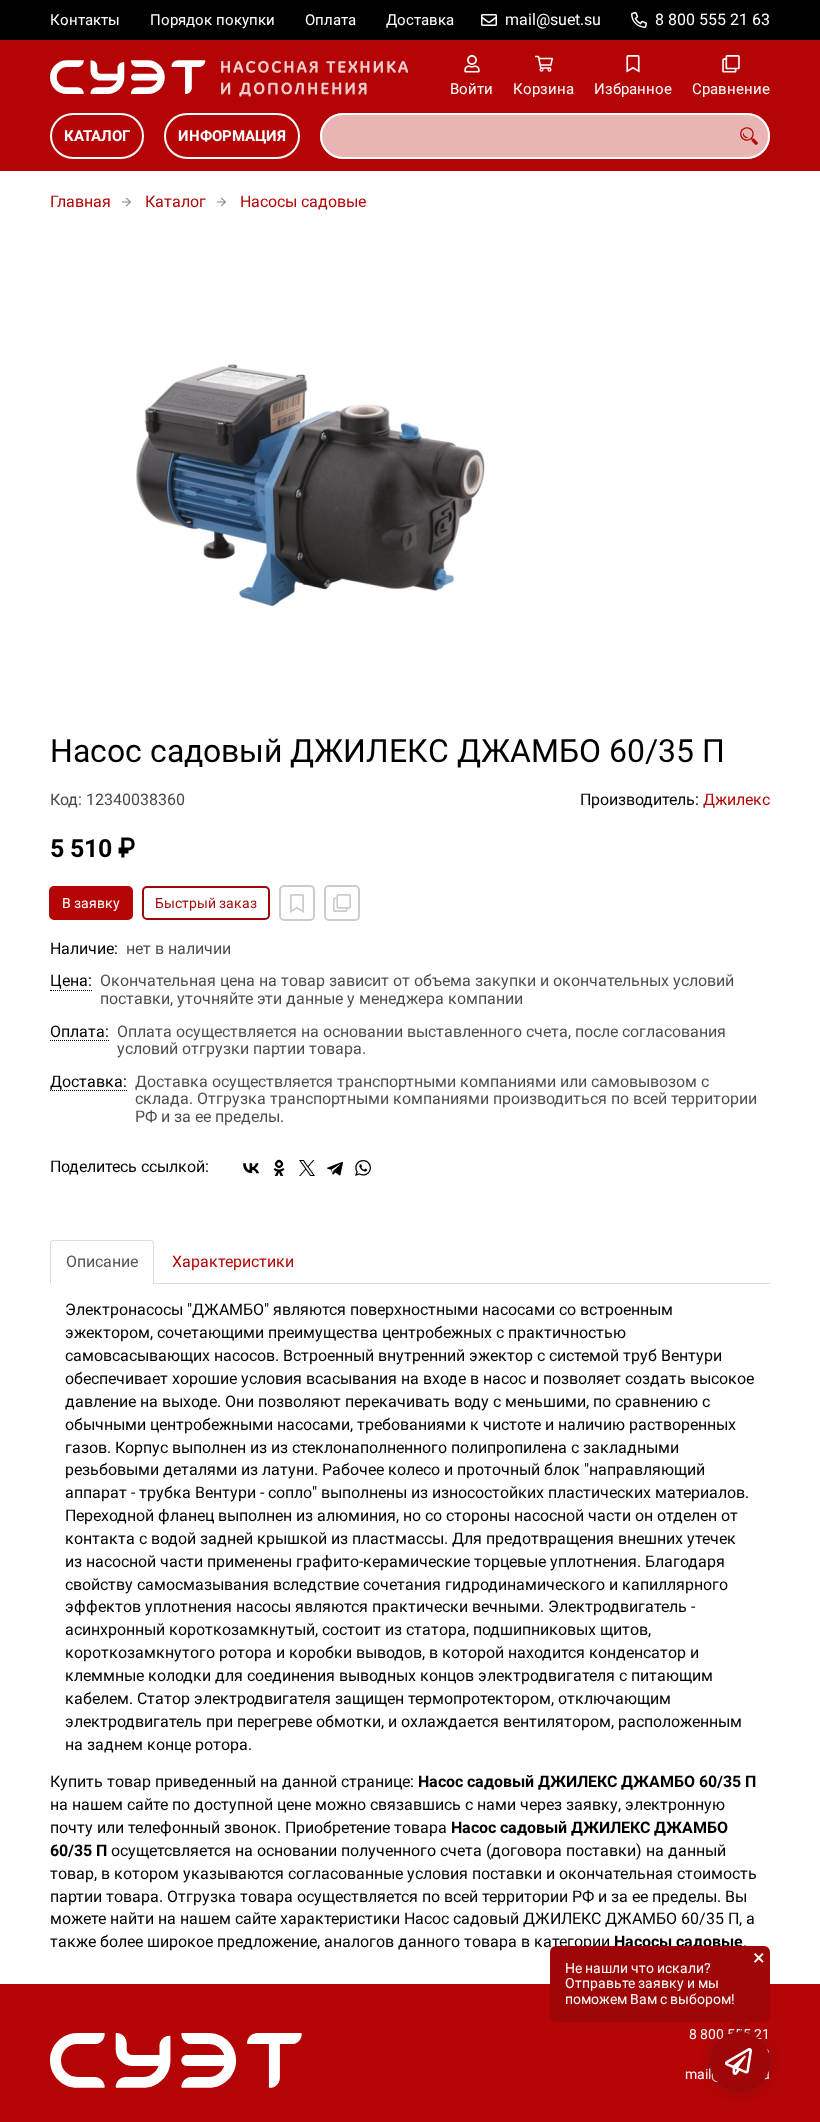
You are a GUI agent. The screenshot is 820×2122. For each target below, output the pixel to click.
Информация (232, 136)
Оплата (330, 20)
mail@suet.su (553, 19)
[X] (307, 1168)
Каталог (97, 136)
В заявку (91, 903)
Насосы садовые (303, 201)
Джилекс (736, 799)
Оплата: (79, 1032)
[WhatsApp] (363, 1168)
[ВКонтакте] (251, 1168)
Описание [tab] (102, 1261)
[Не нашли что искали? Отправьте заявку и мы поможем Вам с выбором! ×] (740, 2062)
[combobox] (545, 136)
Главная (80, 201)
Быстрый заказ (206, 903)
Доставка (420, 20)
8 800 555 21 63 (712, 19)
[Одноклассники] (279, 1168)
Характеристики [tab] (233, 1261)
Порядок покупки (212, 20)
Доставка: (88, 1082)
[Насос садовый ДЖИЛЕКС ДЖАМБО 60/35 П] (410, 484)
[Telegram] (335, 1168)
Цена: (71, 981)
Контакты (85, 20)
